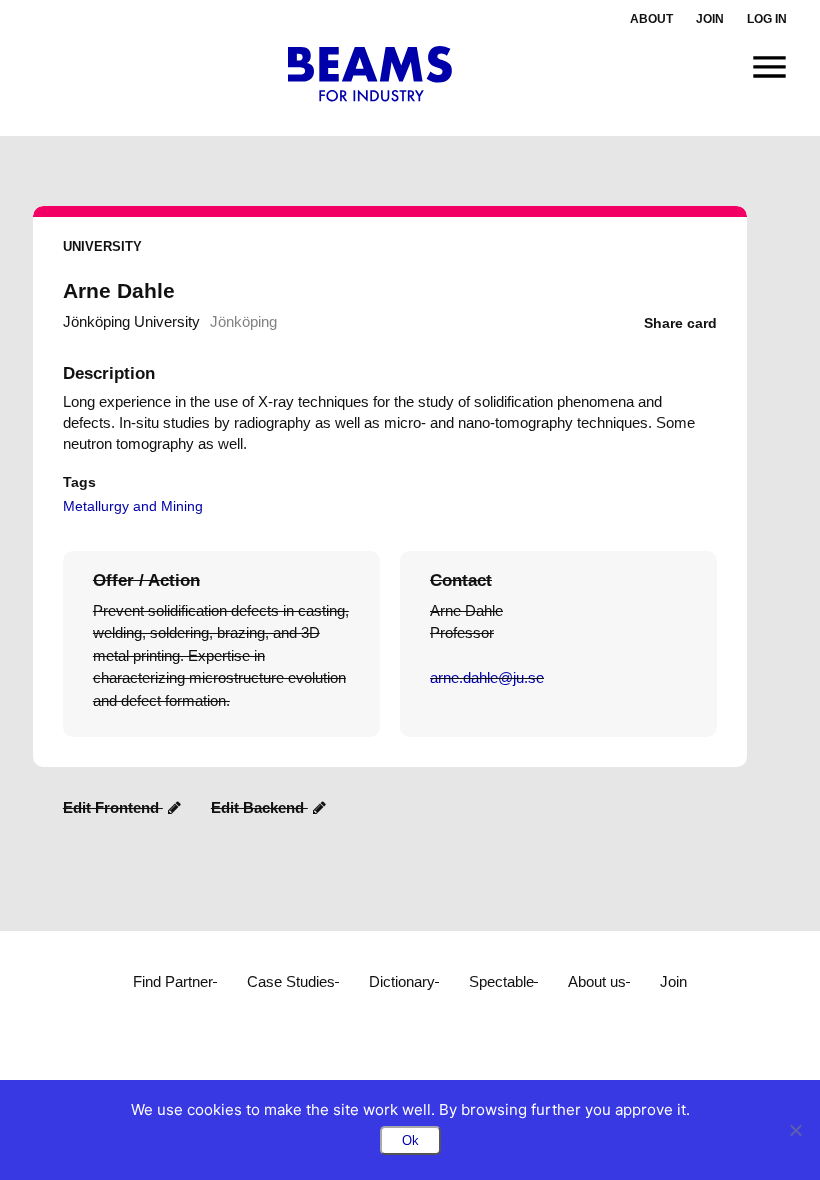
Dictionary (402, 981)
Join (710, 19)
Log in (767, 19)
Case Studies (291, 981)
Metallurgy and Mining (133, 506)
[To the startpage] (370, 74)
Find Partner (173, 981)
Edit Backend (259, 807)
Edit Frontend (113, 807)
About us (597, 981)
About (651, 19)
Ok (410, 1140)
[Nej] (795, 1130)
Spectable (501, 981)
